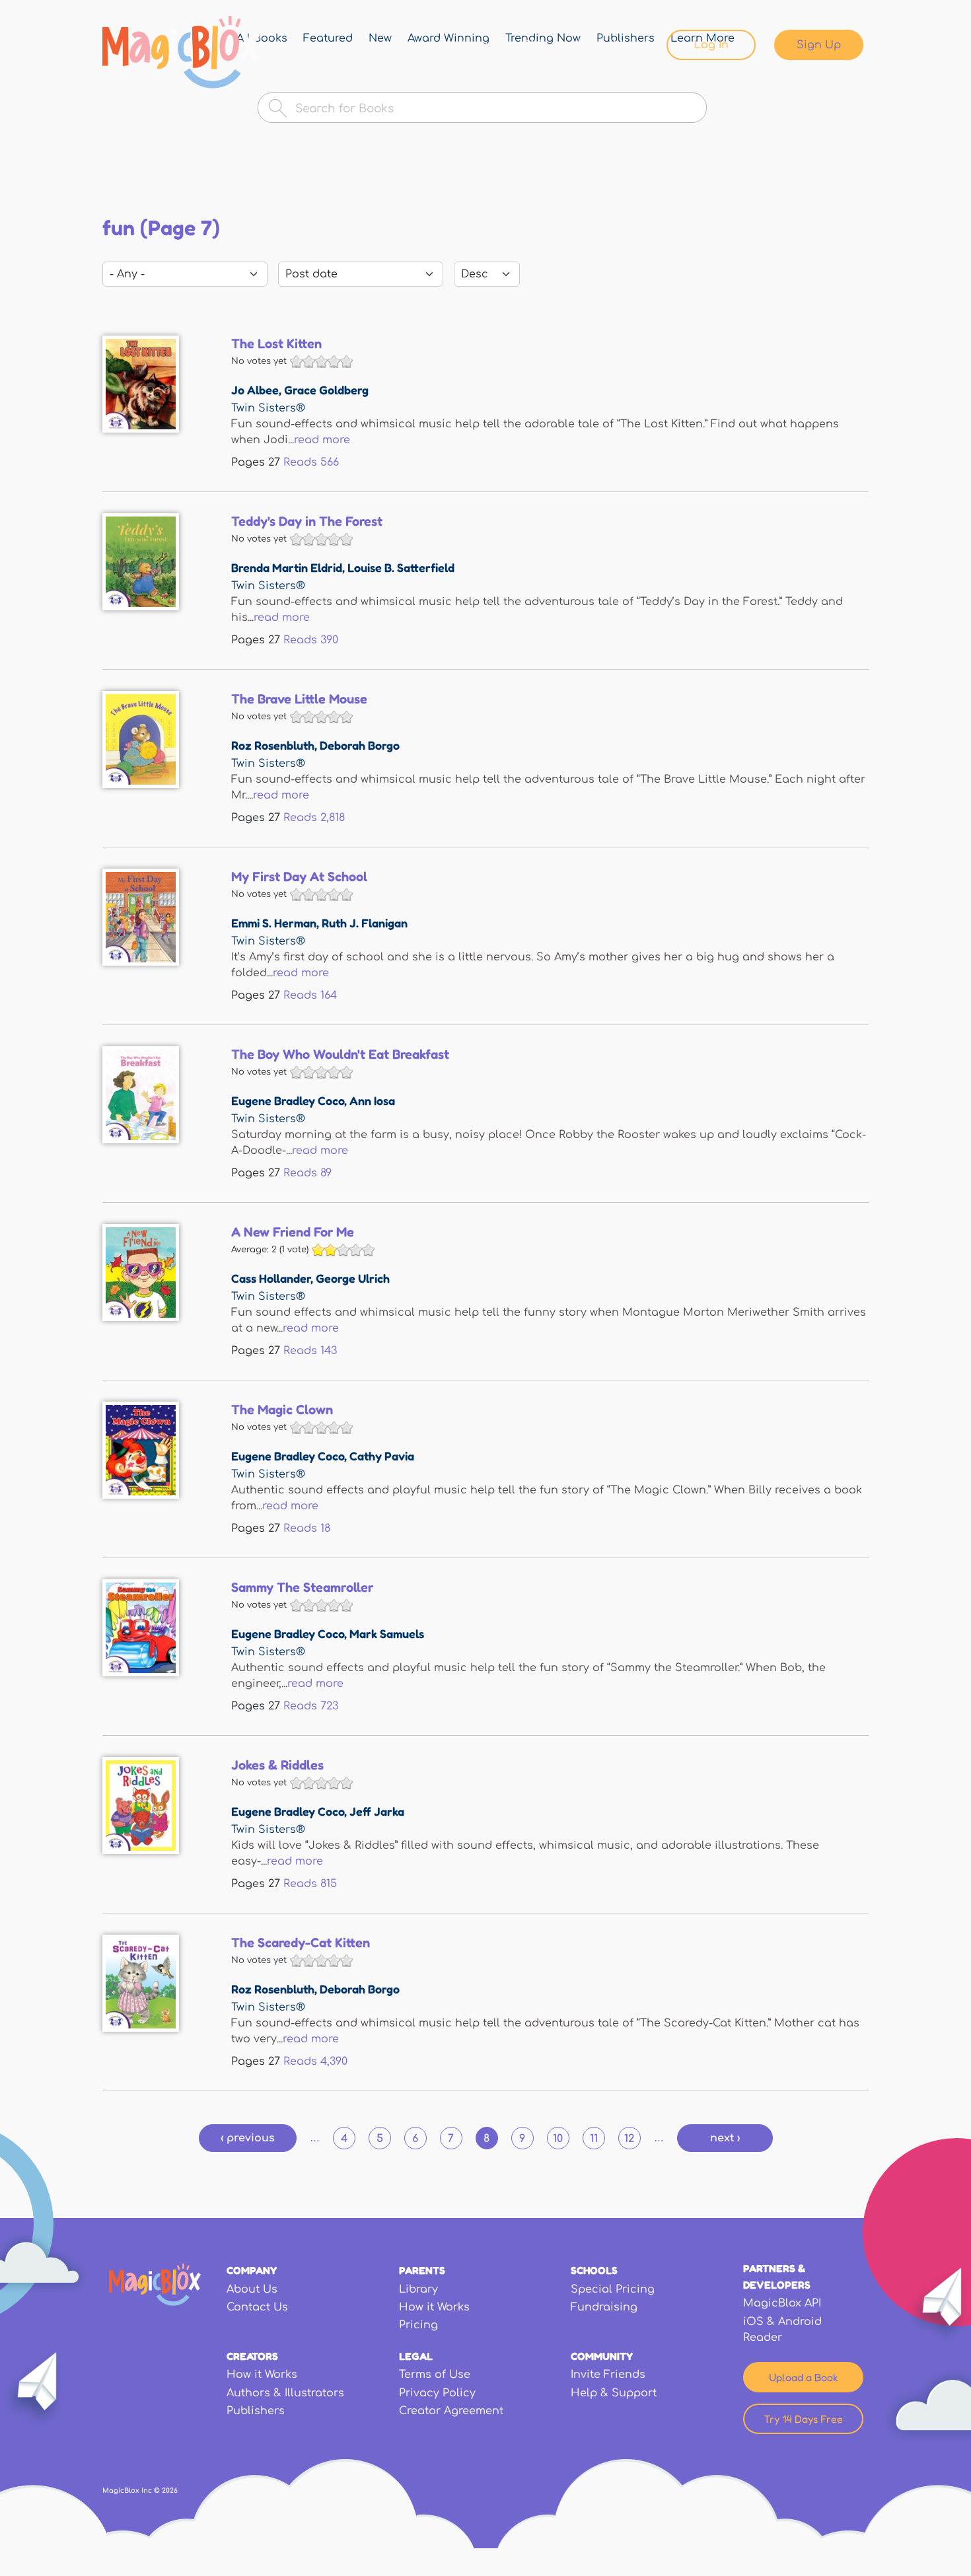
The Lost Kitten (276, 343)
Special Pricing (613, 2289)
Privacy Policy (437, 2393)
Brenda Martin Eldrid (287, 567)
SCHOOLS (594, 2270)
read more (322, 440)
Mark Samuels (387, 1633)
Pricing (418, 2325)
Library (472, 45)
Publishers (256, 2411)
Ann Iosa (372, 1100)
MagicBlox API (782, 2303)
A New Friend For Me (293, 1232)
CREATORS (252, 2356)
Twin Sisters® (268, 408)
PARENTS (422, 2270)
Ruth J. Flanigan (365, 923)
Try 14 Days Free (803, 2419)
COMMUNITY (602, 2356)
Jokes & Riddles (277, 1765)
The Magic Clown (282, 1410)
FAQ (534, 45)
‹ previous (248, 2138)
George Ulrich (353, 1278)
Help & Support (614, 2393)
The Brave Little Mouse (299, 699)
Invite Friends (608, 2375)
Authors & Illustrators (285, 2393)
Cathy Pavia (382, 1456)
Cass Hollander (271, 1278)
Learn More (609, 45)
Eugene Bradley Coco (288, 1100)
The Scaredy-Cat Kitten (301, 1943)
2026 (170, 2490)
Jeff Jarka (377, 1811)
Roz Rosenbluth (273, 745)
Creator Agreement (451, 2411)
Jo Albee (255, 390)
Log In (711, 45)
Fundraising (604, 2307)
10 (558, 2139)
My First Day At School (299, 877)
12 (629, 2139)
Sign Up (819, 45)
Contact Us (257, 2307)
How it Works (434, 2307)
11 (594, 2139)
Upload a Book (804, 2377)
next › (725, 2138)
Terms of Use (435, 2375)
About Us (252, 2289)
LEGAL (416, 2356)
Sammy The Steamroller (302, 1587)
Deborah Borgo (360, 745)
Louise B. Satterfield (401, 567)
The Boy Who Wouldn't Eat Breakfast (340, 1054)
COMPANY (252, 2270)
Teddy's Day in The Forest (307, 521)
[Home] (181, 52)
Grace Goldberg (326, 390)
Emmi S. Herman (274, 923)
